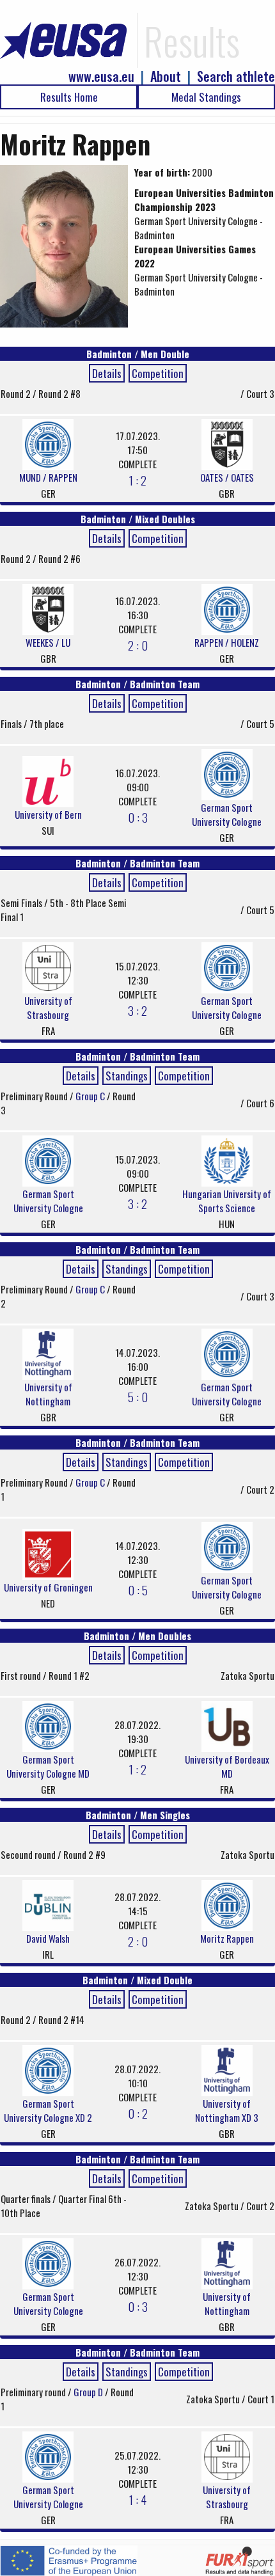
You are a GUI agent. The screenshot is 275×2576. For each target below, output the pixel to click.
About (166, 76)
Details (107, 373)
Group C (91, 1096)
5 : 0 (138, 1396)
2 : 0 (138, 645)
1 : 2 (138, 480)
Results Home (69, 97)
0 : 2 (138, 2113)
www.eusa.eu (101, 76)
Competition (158, 373)
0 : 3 (138, 817)
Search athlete (236, 76)
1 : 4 (138, 2499)
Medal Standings (206, 97)
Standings (127, 1076)
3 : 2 (137, 1010)
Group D (89, 2392)
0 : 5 (138, 1590)
